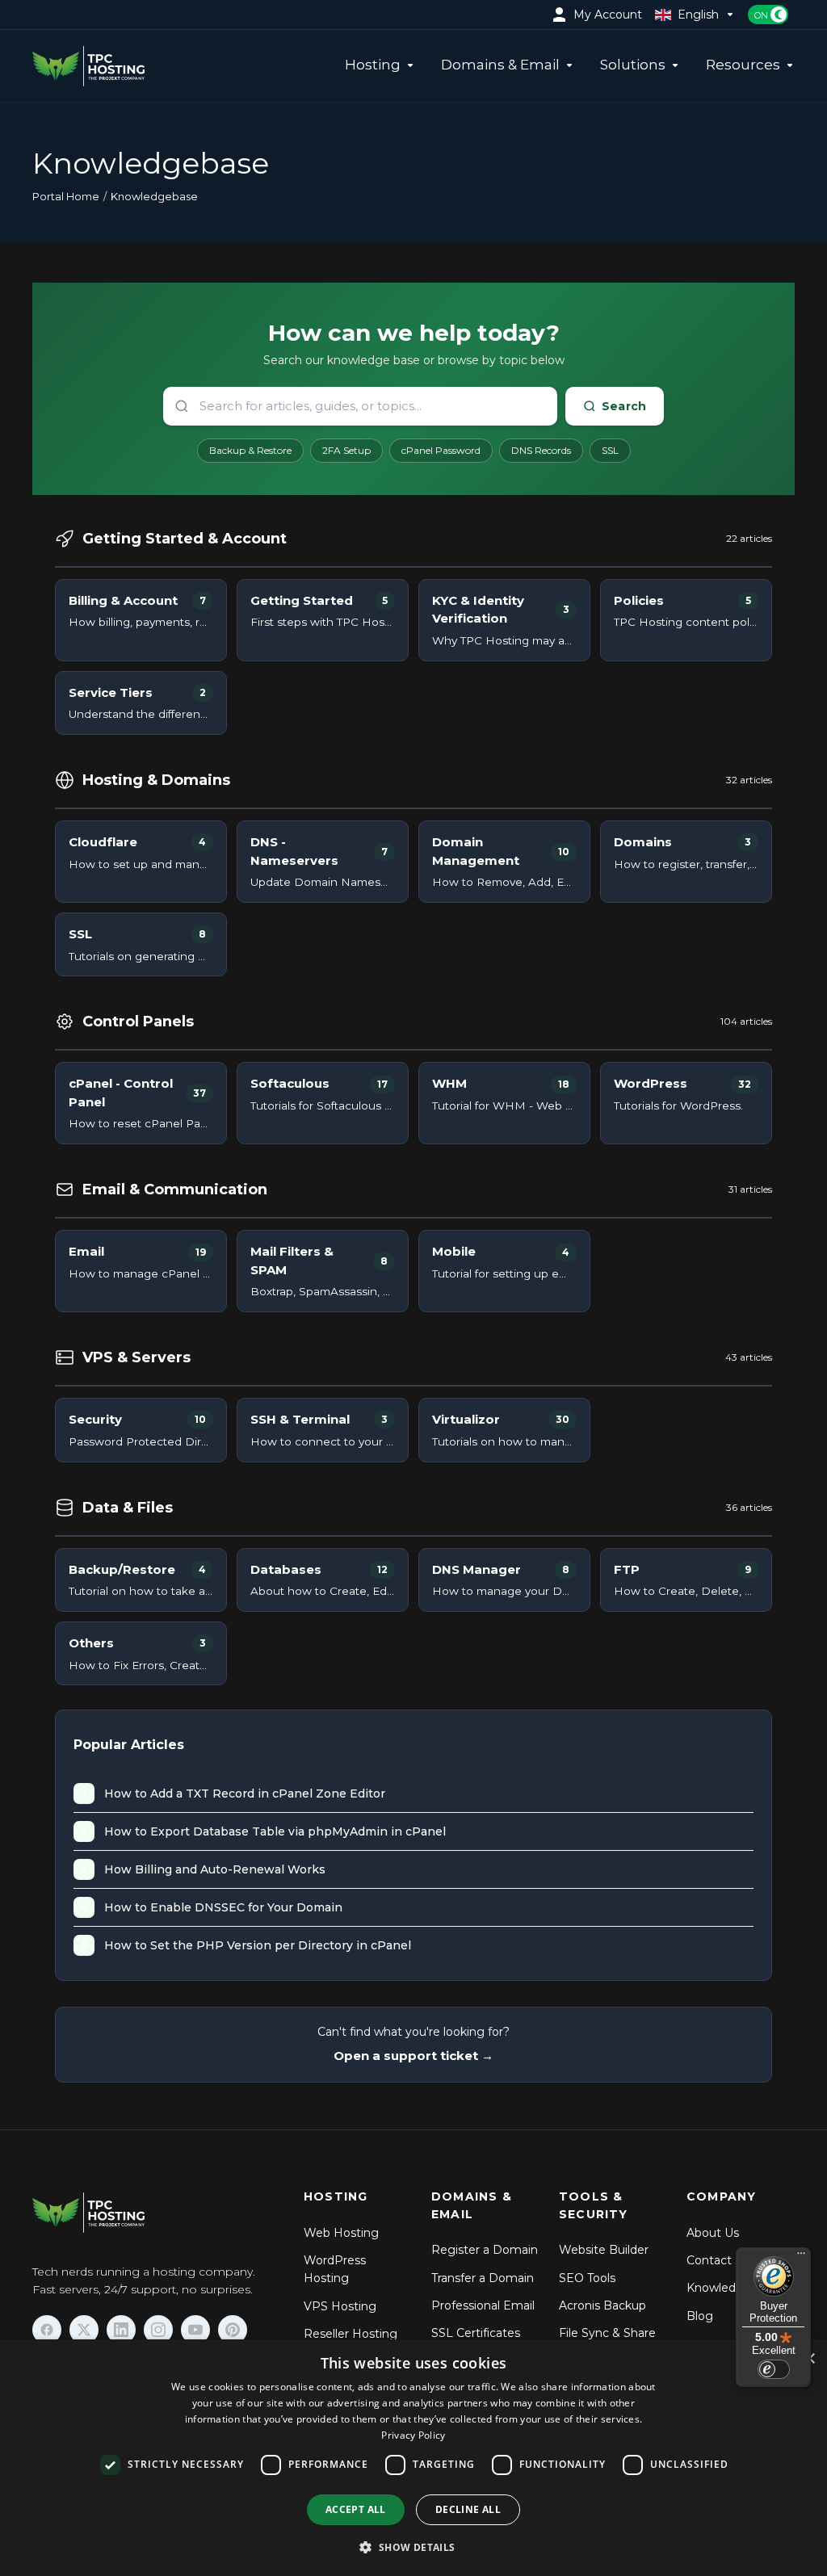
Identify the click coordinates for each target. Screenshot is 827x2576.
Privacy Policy (413, 2435)
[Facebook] (47, 2330)
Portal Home (66, 196)
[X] (84, 2330)
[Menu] (801, 2257)
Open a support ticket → (413, 2056)
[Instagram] (158, 2330)
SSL (610, 450)
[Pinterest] (233, 2330)
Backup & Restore (250, 450)
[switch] (774, 2369)
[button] (413, 2547)
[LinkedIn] (121, 2330)
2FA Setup (346, 450)
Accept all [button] (356, 2509)
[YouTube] (195, 2330)
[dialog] (413, 2458)
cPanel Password (441, 450)
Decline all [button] (468, 2509)
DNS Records (541, 450)
